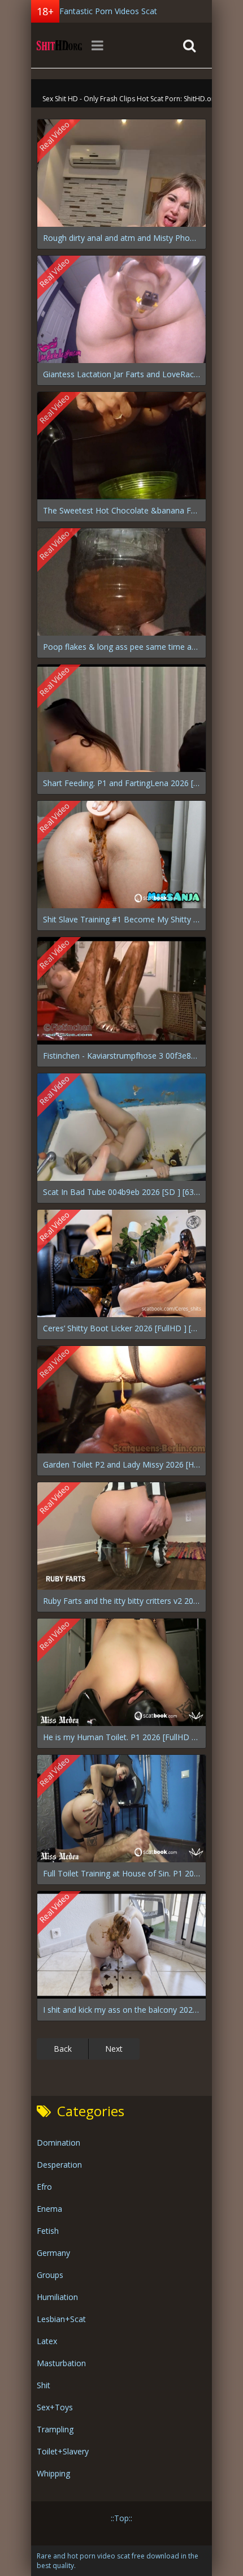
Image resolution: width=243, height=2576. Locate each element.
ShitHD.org (59, 45)
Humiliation (57, 2297)
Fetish (48, 2231)
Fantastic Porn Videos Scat (108, 11)
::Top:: (121, 2518)
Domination (58, 2143)
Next (114, 2049)
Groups (50, 2275)
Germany (53, 2253)
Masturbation (61, 2363)
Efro (44, 2187)
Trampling (55, 2429)
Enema (49, 2209)
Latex (47, 2341)
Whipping (53, 2473)
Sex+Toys (55, 2407)
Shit (44, 2385)
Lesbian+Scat (61, 2319)
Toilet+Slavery (63, 2451)
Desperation (59, 2165)
